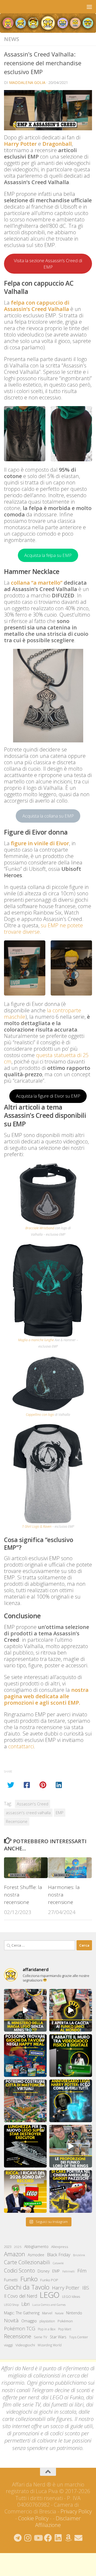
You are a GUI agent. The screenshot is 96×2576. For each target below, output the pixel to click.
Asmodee (36, 2255)
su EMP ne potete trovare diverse (43, 929)
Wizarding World (50, 2345)
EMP (60, 1813)
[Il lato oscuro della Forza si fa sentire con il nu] (25, 2146)
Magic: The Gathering (22, 2313)
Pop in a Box (47, 2329)
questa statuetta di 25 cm (46, 1058)
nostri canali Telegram (28, 2390)
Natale (59, 2313)
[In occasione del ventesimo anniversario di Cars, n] (71, 2191)
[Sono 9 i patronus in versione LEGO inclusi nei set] (71, 2101)
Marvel (47, 2313)
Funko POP (49, 2280)
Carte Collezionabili (27, 2262)
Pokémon (65, 2321)
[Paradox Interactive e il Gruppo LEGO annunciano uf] (25, 2101)
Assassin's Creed (33, 1804)
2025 (18, 2247)
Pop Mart (65, 2329)
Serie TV (41, 2337)
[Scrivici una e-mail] (78, 2538)
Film (82, 2270)
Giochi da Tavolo (27, 2287)
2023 (8, 2247)
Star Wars (58, 2337)
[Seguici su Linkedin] (58, 2538)
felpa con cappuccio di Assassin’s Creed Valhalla (37, 306)
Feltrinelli (69, 2271)
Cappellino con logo (40, 1415)
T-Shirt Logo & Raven (37, 1526)
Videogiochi (25, 2345)
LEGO (50, 2295)
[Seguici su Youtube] (38, 2538)
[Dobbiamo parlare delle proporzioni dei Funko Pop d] (71, 2146)
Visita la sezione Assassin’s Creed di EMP (48, 264)
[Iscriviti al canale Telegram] (18, 2538)
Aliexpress (60, 2247)
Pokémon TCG (20, 2328)
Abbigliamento (36, 2247)
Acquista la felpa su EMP (48, 555)
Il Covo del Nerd (21, 2296)
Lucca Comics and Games (49, 2305)
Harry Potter (20, 144)
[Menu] (89, 7)
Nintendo (74, 2313)
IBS (86, 2288)
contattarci (21, 1746)
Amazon (15, 2254)
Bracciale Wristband (40, 1228)
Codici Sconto (19, 2270)
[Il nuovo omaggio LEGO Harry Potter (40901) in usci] (25, 2010)
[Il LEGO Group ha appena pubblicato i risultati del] (25, 2191)
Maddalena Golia (27, 82)
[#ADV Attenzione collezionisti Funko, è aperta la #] (71, 2010)
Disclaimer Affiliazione (58, 2522)
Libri (25, 2304)
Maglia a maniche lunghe (36, 1340)
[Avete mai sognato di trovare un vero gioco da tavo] (25, 2056)
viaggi (8, 2345)
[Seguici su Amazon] (68, 2538)
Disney (44, 2271)
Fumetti (11, 2280)
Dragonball (57, 144)
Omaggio (29, 2321)
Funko (29, 2279)
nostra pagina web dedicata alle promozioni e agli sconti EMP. (46, 1696)
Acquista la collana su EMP (48, 816)
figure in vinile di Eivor (40, 843)
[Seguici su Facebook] (48, 2538)
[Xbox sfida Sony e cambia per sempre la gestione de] (71, 2056)
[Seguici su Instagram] (28, 2538)
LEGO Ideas (71, 2297)
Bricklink (79, 2255)
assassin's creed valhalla (28, 1813)
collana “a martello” (37, 583)
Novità (11, 2320)
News (12, 39)
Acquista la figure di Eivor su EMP (48, 1096)
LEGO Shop (11, 2305)
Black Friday (59, 2254)
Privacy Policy (76, 2511)
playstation (47, 2321)
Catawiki (58, 2263)
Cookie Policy (33, 2518)
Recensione (17, 1821)
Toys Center (79, 2337)
